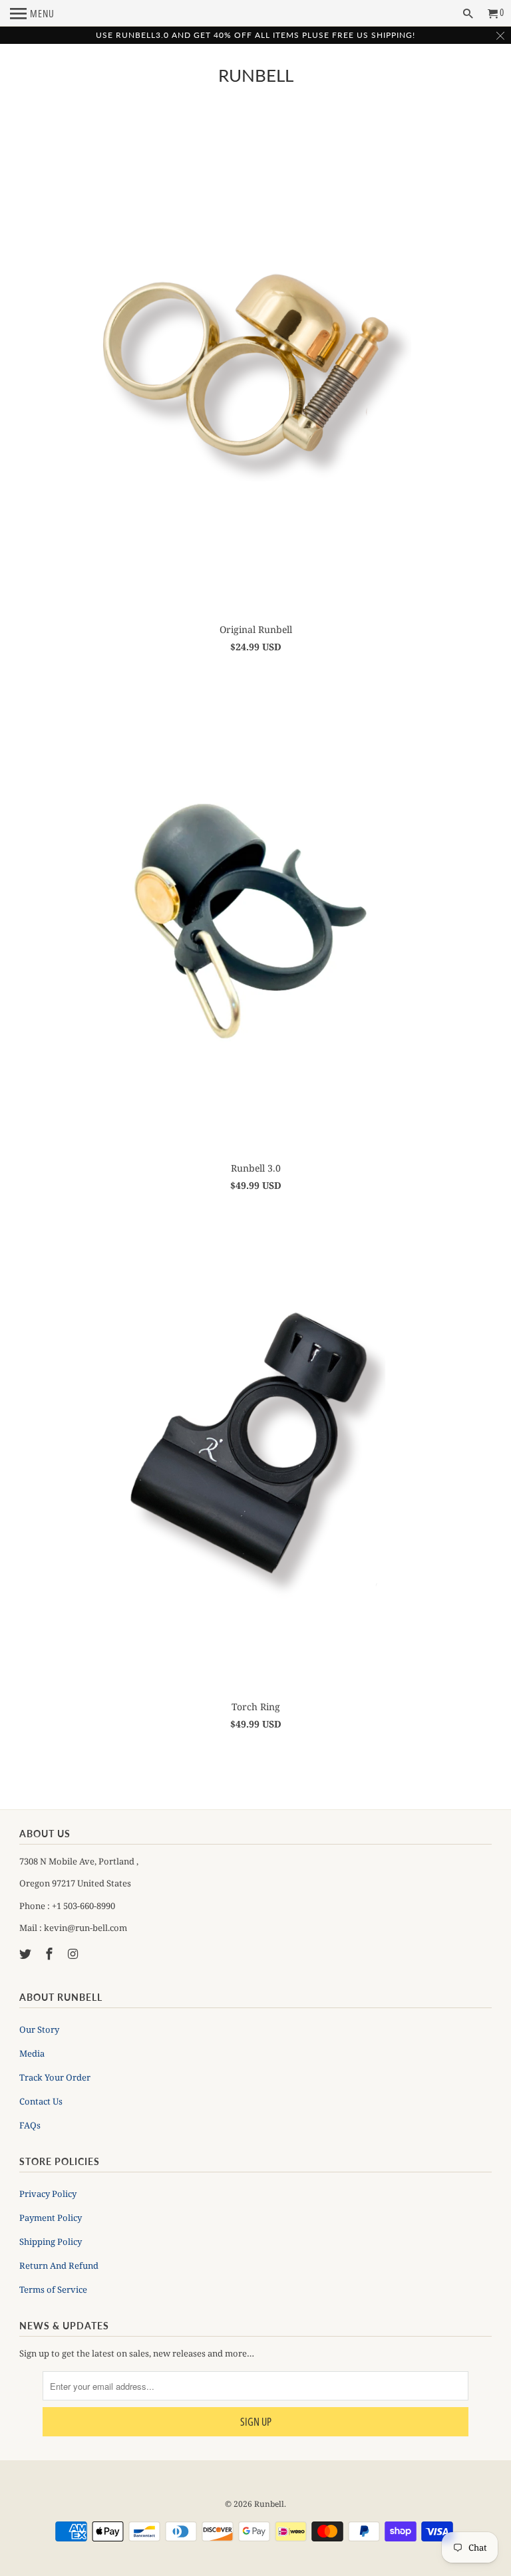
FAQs (30, 2125)
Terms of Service (53, 2289)
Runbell (256, 75)
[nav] (32, 13)
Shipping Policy (51, 2242)
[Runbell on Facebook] (51, 1954)
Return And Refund (59, 2265)
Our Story (39, 2029)
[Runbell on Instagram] (75, 1954)
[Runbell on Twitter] (27, 1954)
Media (32, 2053)
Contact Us (41, 2101)
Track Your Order (55, 2077)
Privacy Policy (48, 2194)
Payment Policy (51, 2218)
